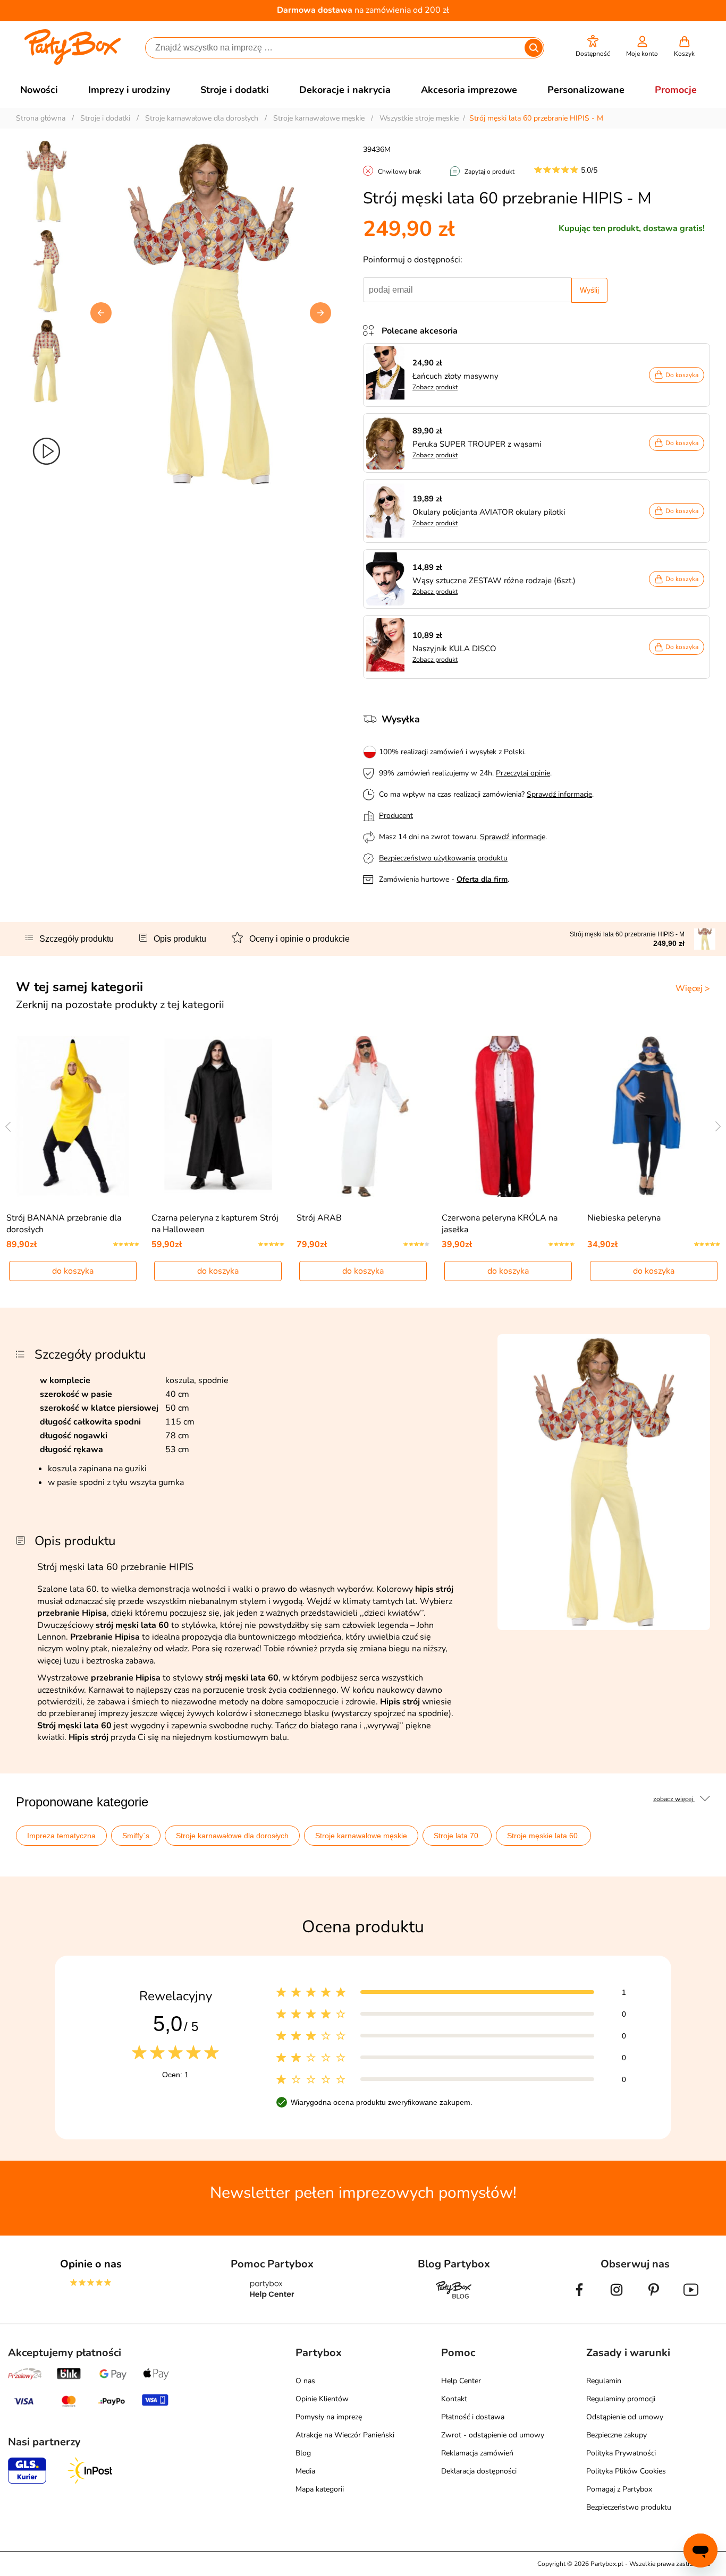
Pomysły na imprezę (329, 2417)
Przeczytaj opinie (523, 773)
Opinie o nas (91, 2264)
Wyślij (589, 290)
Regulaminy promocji (621, 2399)
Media (305, 2471)
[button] (593, 46)
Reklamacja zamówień (477, 2453)
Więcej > (693, 988)
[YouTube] (691, 2298)
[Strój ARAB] (363, 1116)
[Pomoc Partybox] (272, 2298)
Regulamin (604, 2381)
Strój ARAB (319, 1218)
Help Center (461, 2381)
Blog (303, 2453)
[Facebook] (579, 2298)
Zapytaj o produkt (489, 172)
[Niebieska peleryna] (653, 1116)
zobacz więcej (674, 1799)
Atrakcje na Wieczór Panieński (345, 2435)
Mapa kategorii (320, 2489)
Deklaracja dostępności (479, 2471)
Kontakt (454, 2399)
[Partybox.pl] (73, 63)
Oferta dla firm (482, 879)
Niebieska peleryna (624, 1218)
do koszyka (73, 1271)
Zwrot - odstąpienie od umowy (493, 2435)
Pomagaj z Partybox (619, 2489)
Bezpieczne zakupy (617, 2435)
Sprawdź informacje (559, 794)
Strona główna (41, 118)
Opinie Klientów (322, 2399)
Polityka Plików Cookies (626, 2471)
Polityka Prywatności (621, 2453)
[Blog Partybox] (454, 2298)
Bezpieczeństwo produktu (629, 2507)
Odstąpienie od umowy (625, 2417)
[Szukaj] (534, 48)
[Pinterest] (654, 2298)
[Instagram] (617, 2298)
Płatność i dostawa (473, 2417)
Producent (396, 816)
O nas (305, 2381)
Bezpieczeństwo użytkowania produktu (443, 858)
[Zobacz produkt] (388, 375)
